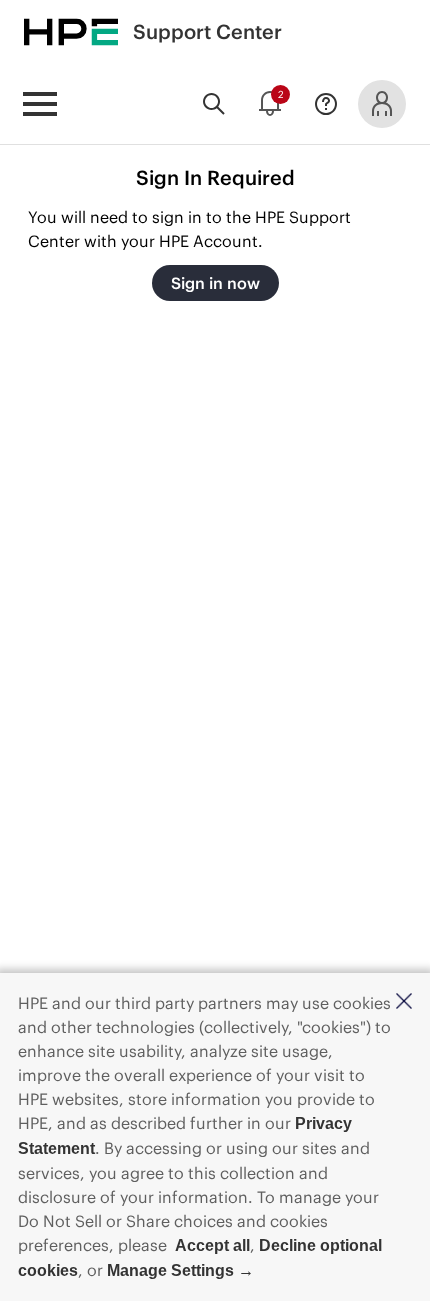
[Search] (214, 104)
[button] (404, 1002)
